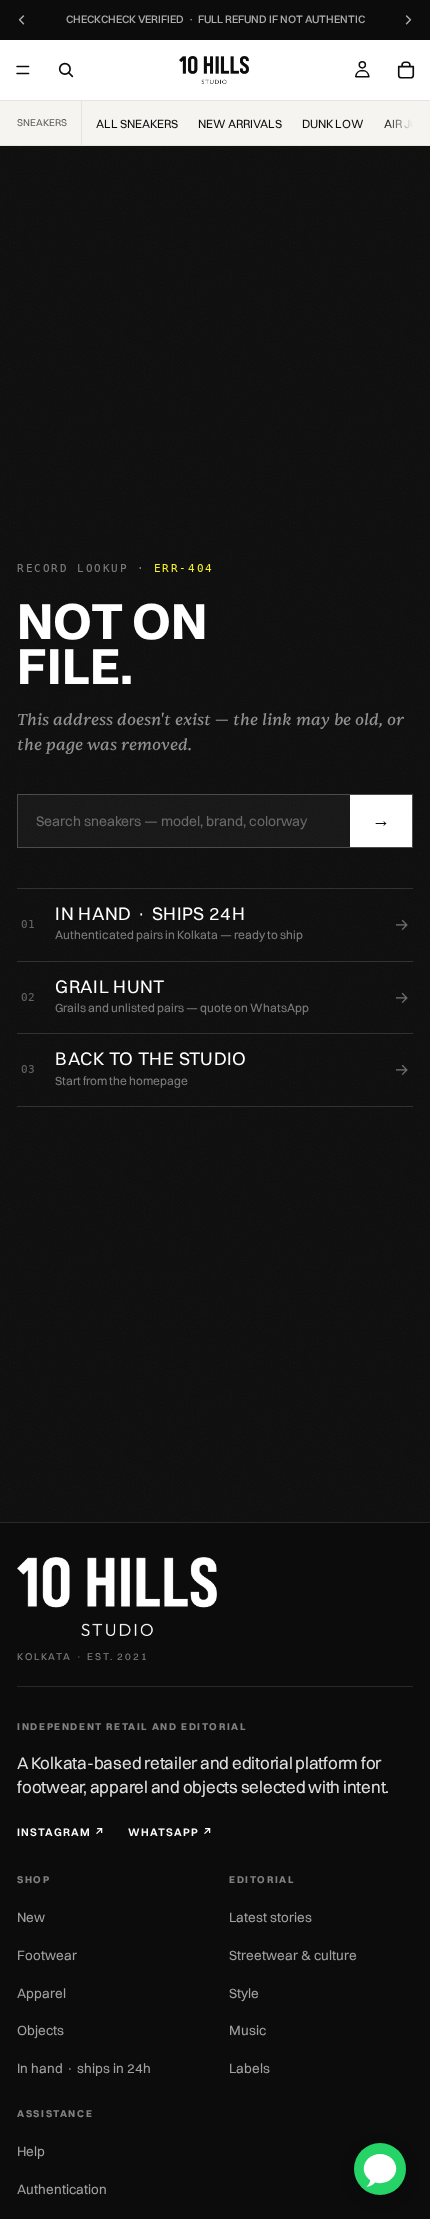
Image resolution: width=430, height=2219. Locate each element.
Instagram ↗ (61, 1832)
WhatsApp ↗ (171, 1832)
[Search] (66, 70)
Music (247, 2030)
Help (31, 2151)
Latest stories (270, 1917)
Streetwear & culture (293, 1955)
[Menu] (23, 70)
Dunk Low (333, 123)
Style (244, 1993)
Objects (40, 2030)
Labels (249, 2068)
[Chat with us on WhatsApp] (380, 2169)
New (31, 1917)
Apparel (41, 1993)
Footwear (47, 1955)
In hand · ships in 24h (84, 2068)
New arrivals (240, 123)
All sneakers (137, 123)
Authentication (62, 2189)
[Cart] (406, 70)
